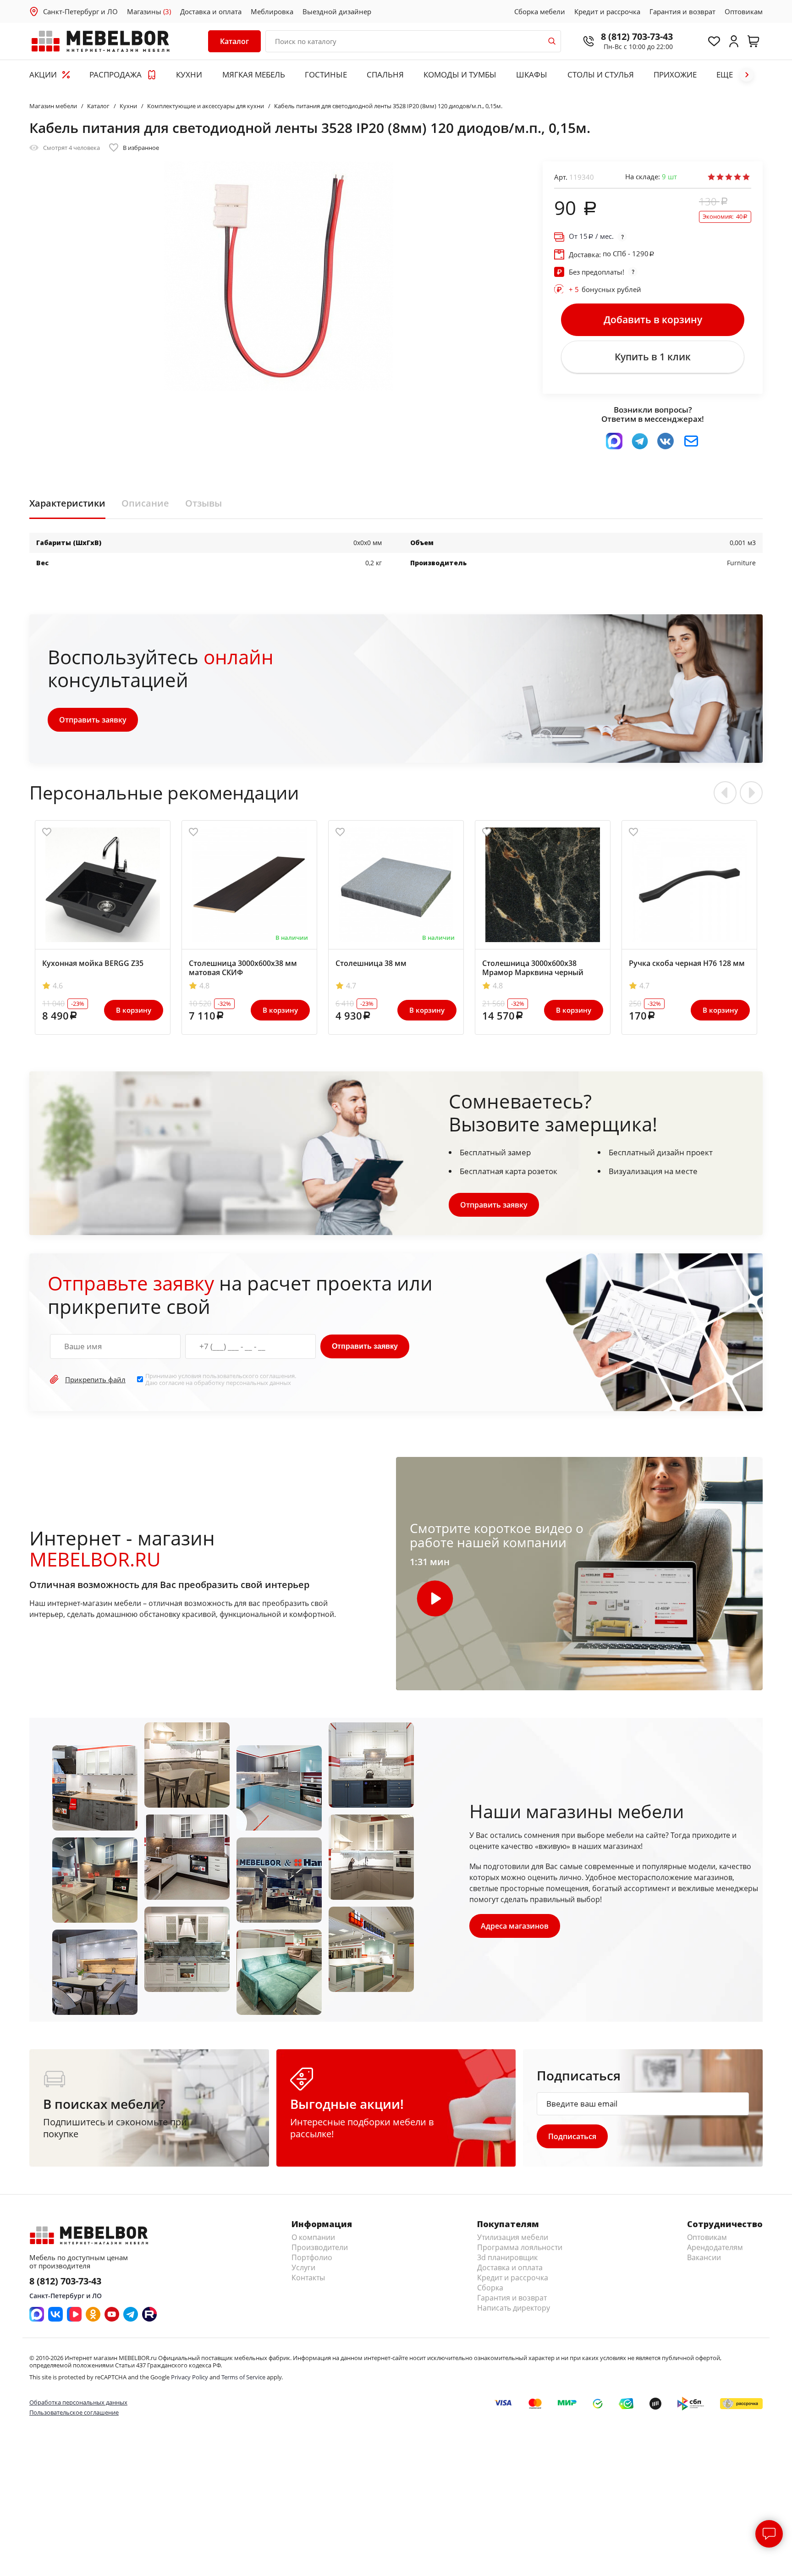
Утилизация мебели (513, 2237)
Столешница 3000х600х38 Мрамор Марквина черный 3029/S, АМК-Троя (533, 972)
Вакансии (704, 2257)
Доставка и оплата (211, 11)
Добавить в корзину (653, 320)
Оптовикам (744, 11)
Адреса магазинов (515, 1926)
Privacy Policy (190, 2377)
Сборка (490, 2288)
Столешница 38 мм (371, 963)
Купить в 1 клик (653, 357)
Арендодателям (715, 2247)
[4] (737, 177)
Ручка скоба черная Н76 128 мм (687, 963)
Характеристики (67, 503)
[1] (711, 177)
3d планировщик (507, 2257)
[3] (729, 177)
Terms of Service (243, 2377)
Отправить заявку (93, 720)
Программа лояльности (520, 2247)
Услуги (303, 2267)
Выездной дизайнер (337, 11)
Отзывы (203, 503)
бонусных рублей (605, 289)
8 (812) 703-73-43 (637, 36)
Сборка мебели (540, 11)
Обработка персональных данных (78, 2402)
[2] (720, 177)
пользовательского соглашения (249, 1376)
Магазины (149, 11)
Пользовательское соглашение (74, 2412)
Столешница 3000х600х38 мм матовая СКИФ (243, 968)
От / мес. (591, 236)
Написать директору (514, 2308)
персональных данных (258, 1383)
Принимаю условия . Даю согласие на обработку (221, 1379)
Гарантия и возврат (682, 11)
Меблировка (272, 11)
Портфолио (312, 2257)
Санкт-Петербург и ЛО (80, 11)
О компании (313, 2237)
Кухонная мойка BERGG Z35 (93, 963)
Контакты (308, 2278)
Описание (145, 503)
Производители (320, 2247)
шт (669, 177)
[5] (746, 177)
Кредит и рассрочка (607, 11)
